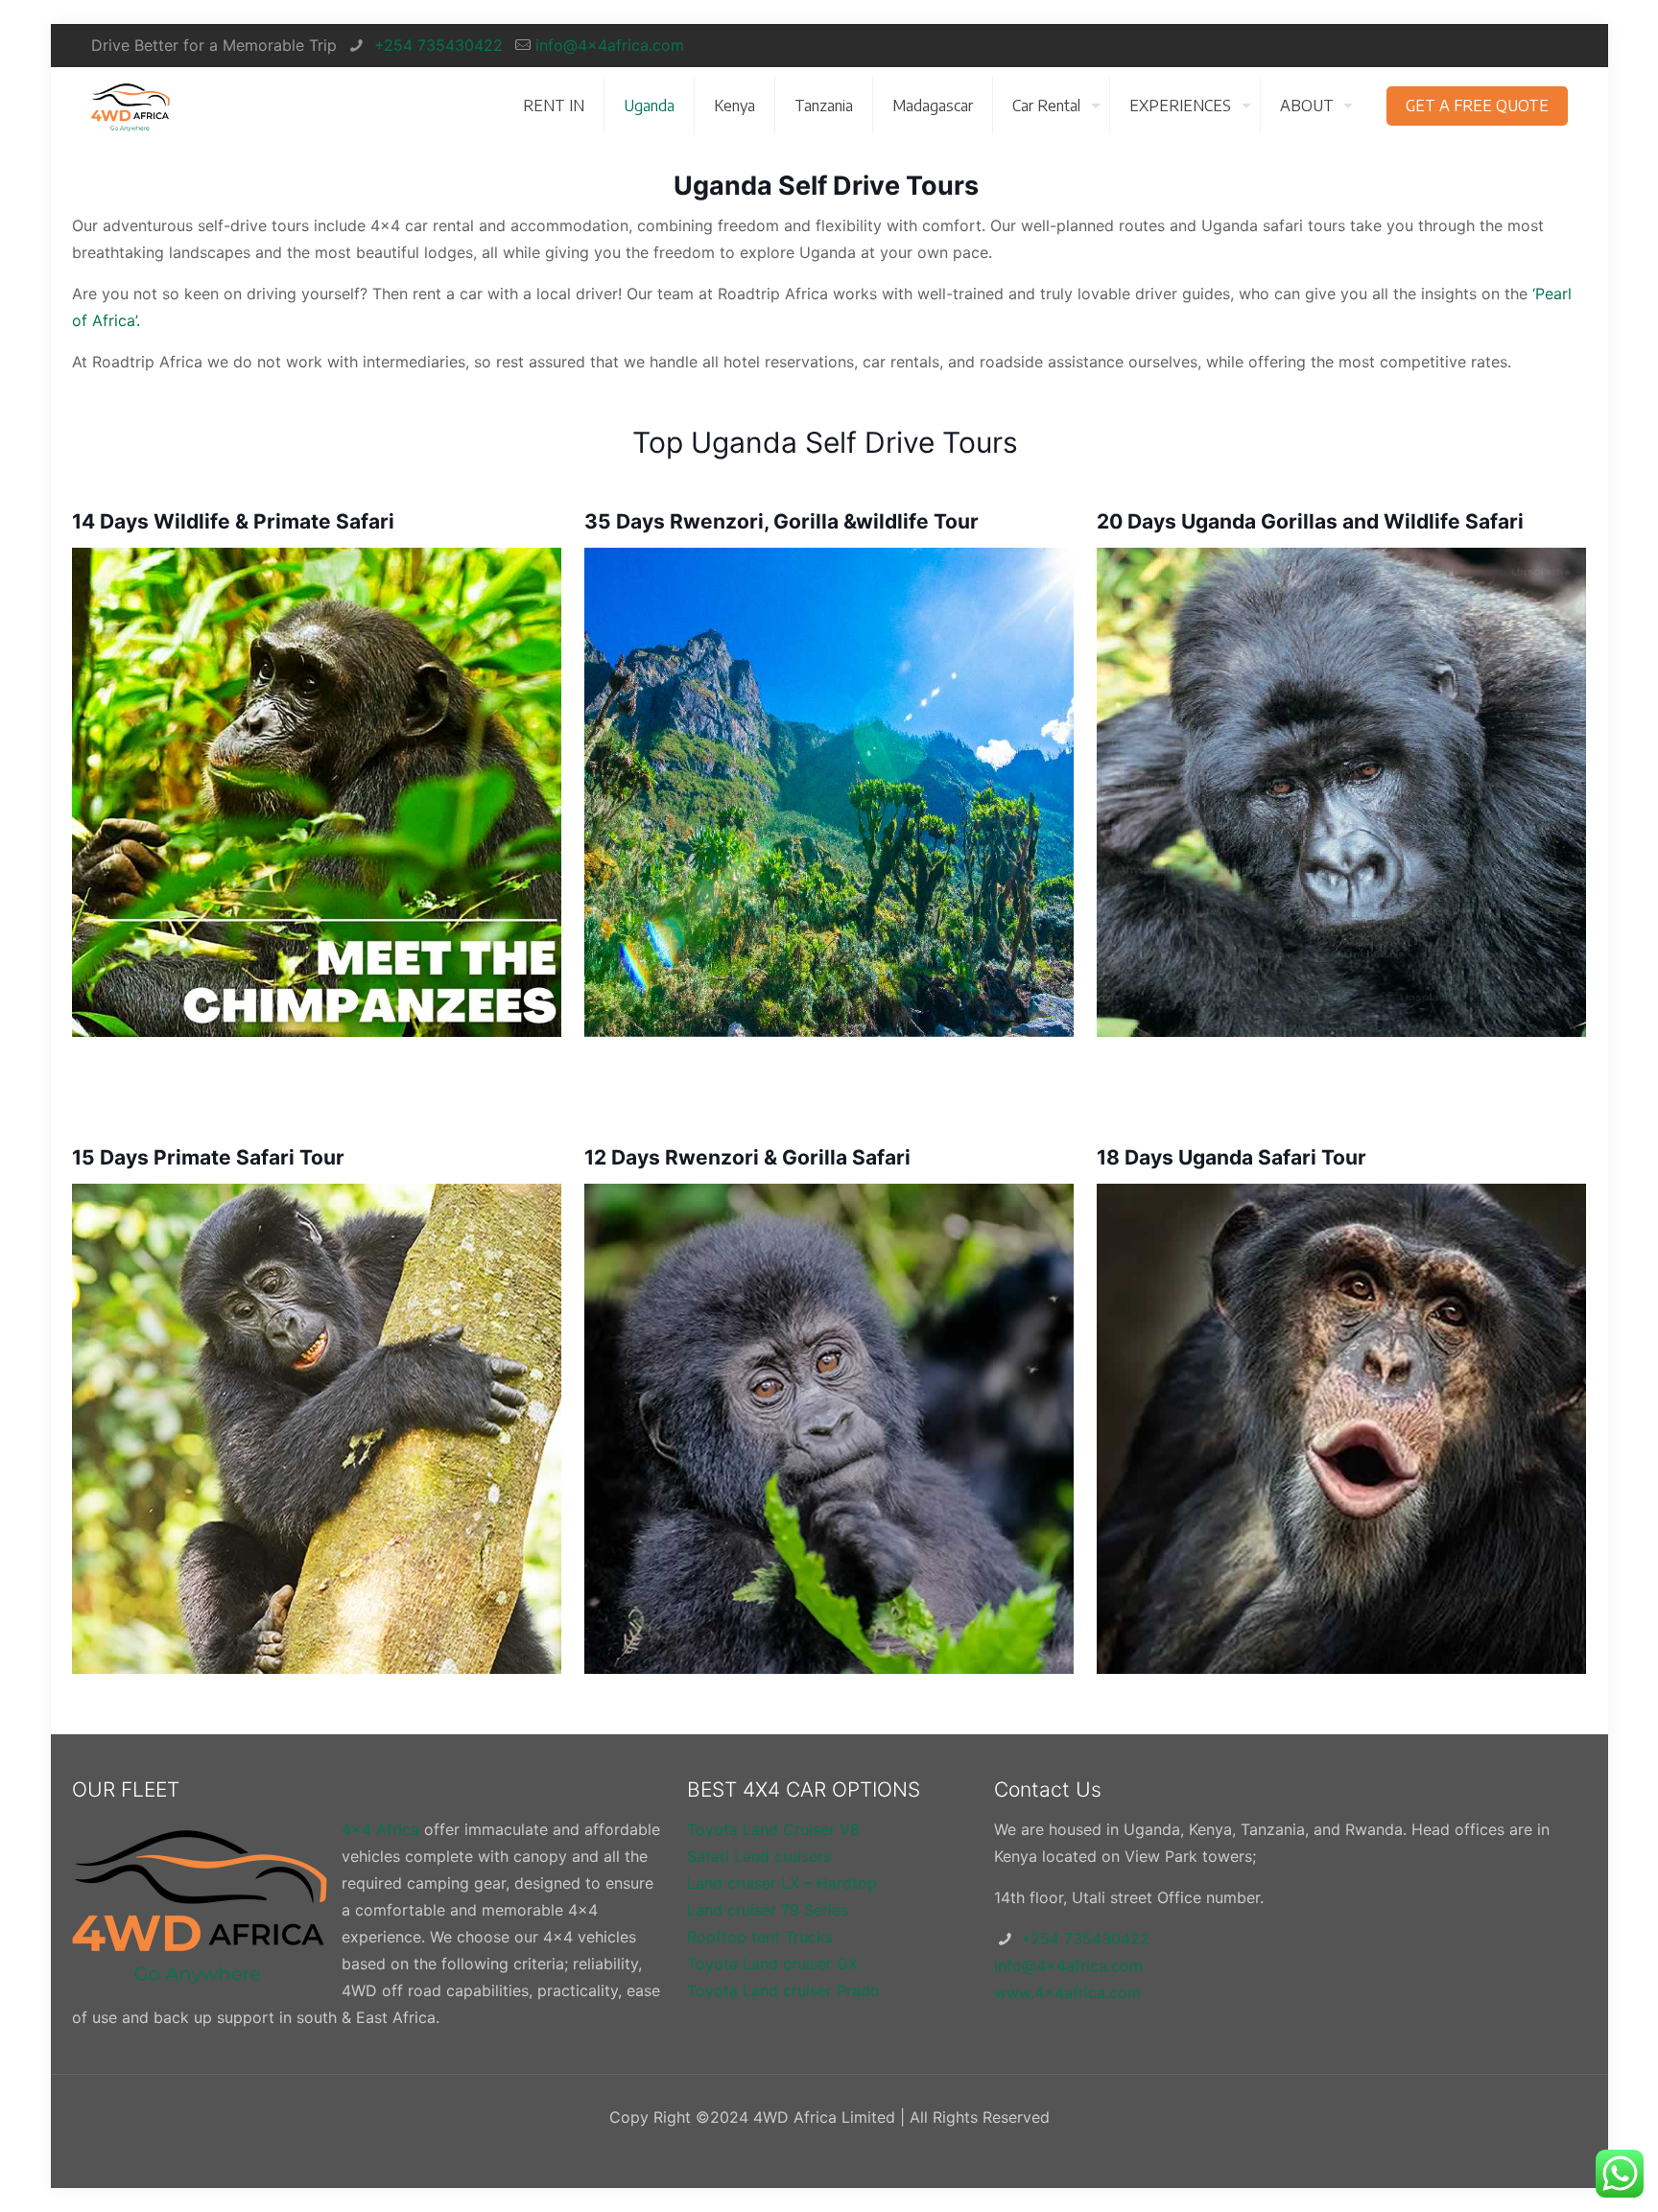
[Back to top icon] (1566, 2173)
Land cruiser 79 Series (768, 1910)
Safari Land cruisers (759, 1856)
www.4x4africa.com (1067, 1992)
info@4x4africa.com (610, 45)
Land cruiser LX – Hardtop (782, 1883)
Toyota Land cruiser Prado (783, 1990)
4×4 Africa (380, 1829)
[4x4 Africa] (131, 106)
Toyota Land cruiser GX (772, 1964)
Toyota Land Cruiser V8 (773, 1829)
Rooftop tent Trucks (760, 1937)
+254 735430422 (436, 45)
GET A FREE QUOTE (1477, 106)
